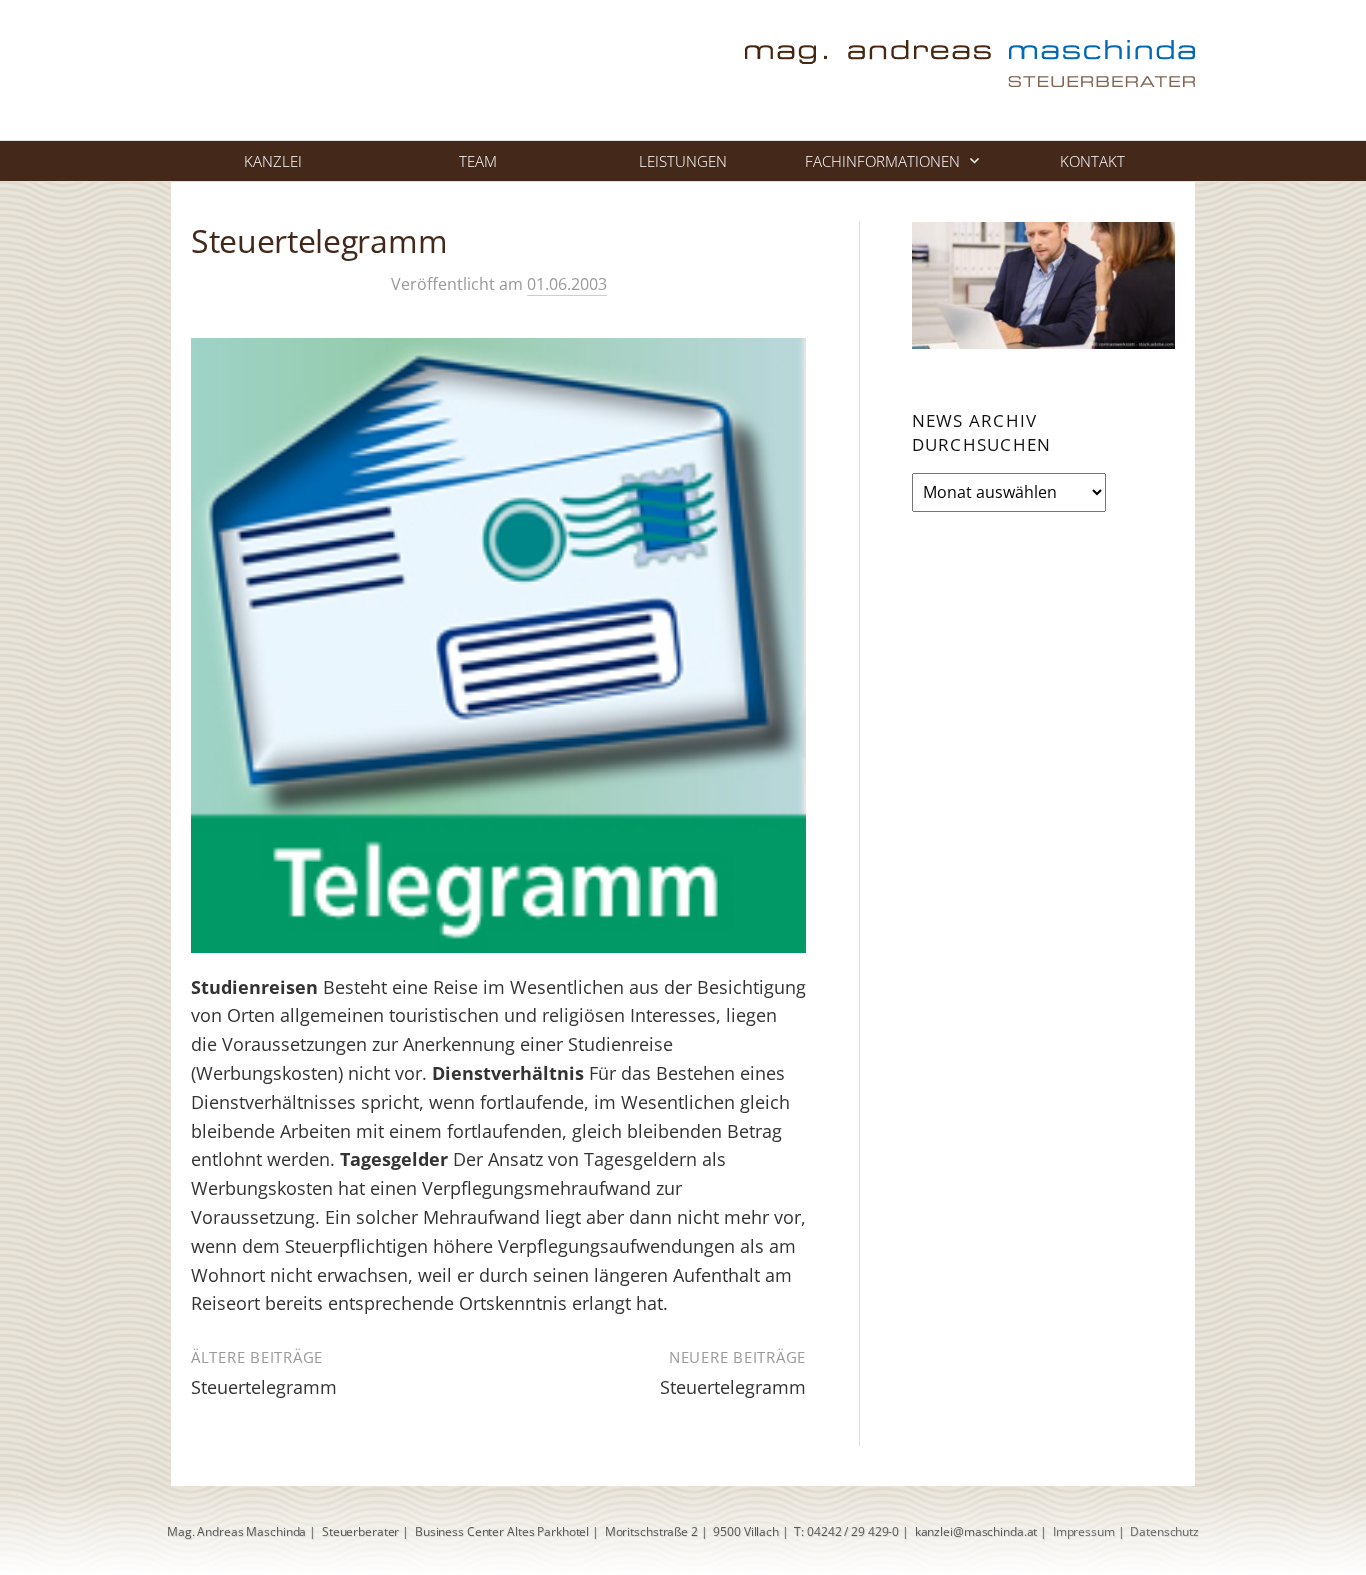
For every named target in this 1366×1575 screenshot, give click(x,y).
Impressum (1084, 1531)
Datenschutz (1164, 1531)
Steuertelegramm (264, 1387)
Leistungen (683, 161)
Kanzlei (273, 161)
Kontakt (1092, 161)
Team (478, 161)
